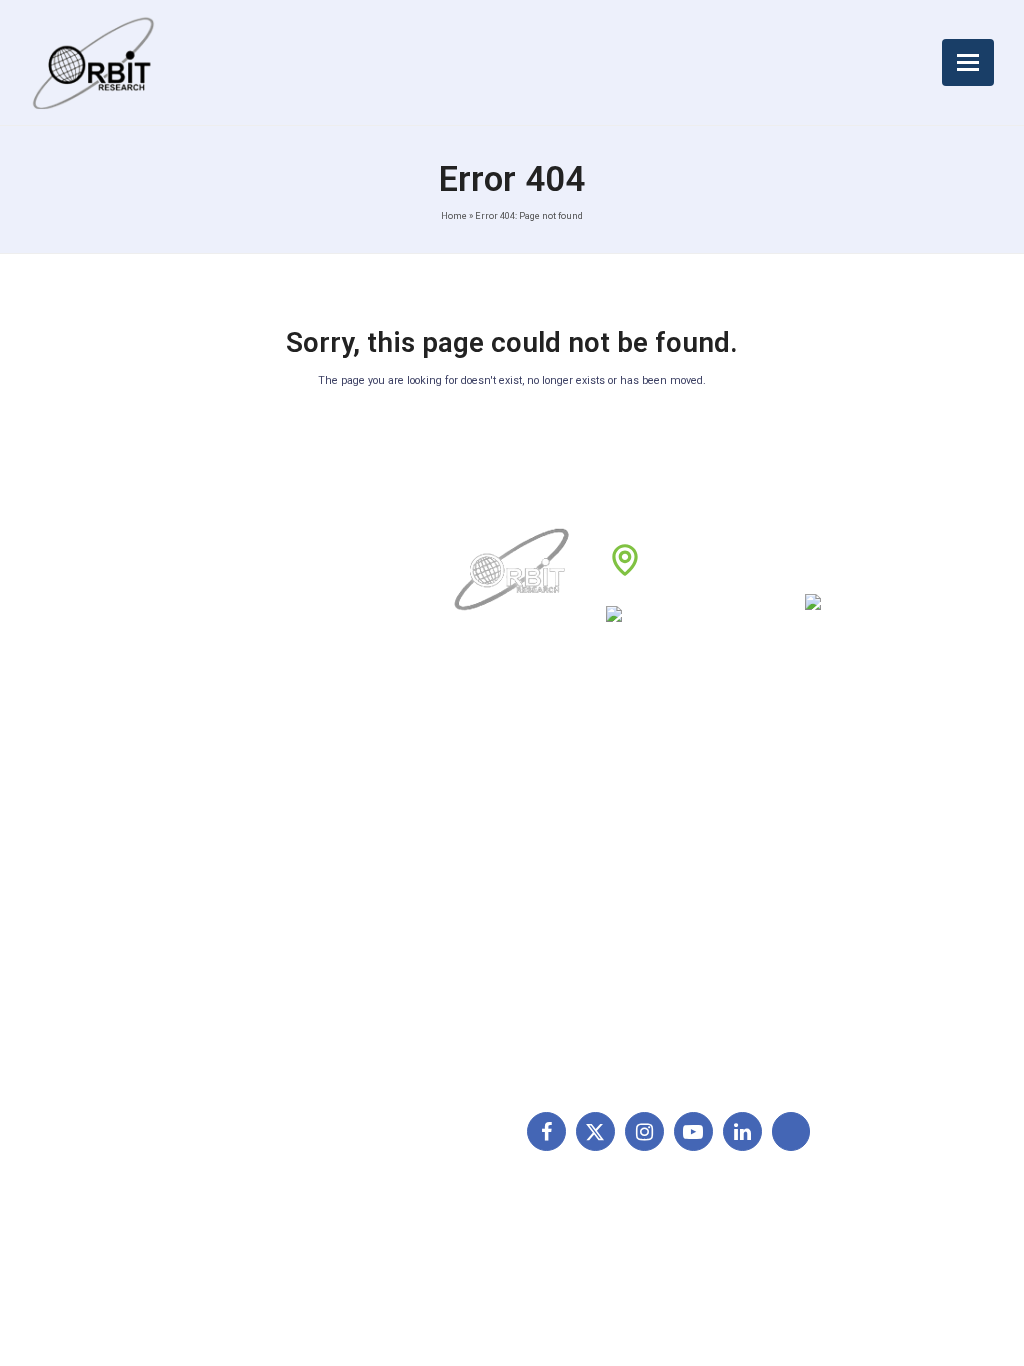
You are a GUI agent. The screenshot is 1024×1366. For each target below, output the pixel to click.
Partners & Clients (515, 972)
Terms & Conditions (671, 846)
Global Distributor (664, 784)
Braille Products (826, 784)
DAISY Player (817, 815)
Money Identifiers (831, 941)
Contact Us (494, 941)
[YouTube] (693, 1131)
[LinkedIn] (742, 1131)
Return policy (650, 815)
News (476, 846)
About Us (488, 784)
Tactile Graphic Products (855, 878)
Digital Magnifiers (830, 1050)
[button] (968, 62)
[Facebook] (546, 1131)
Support (484, 815)
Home (454, 215)
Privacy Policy (653, 878)
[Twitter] (595, 1131)
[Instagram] (644, 1131)
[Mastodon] (791, 1131)
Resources (492, 909)
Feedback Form (658, 941)
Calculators (811, 909)
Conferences (650, 909)
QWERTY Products (835, 846)
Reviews (484, 878)
